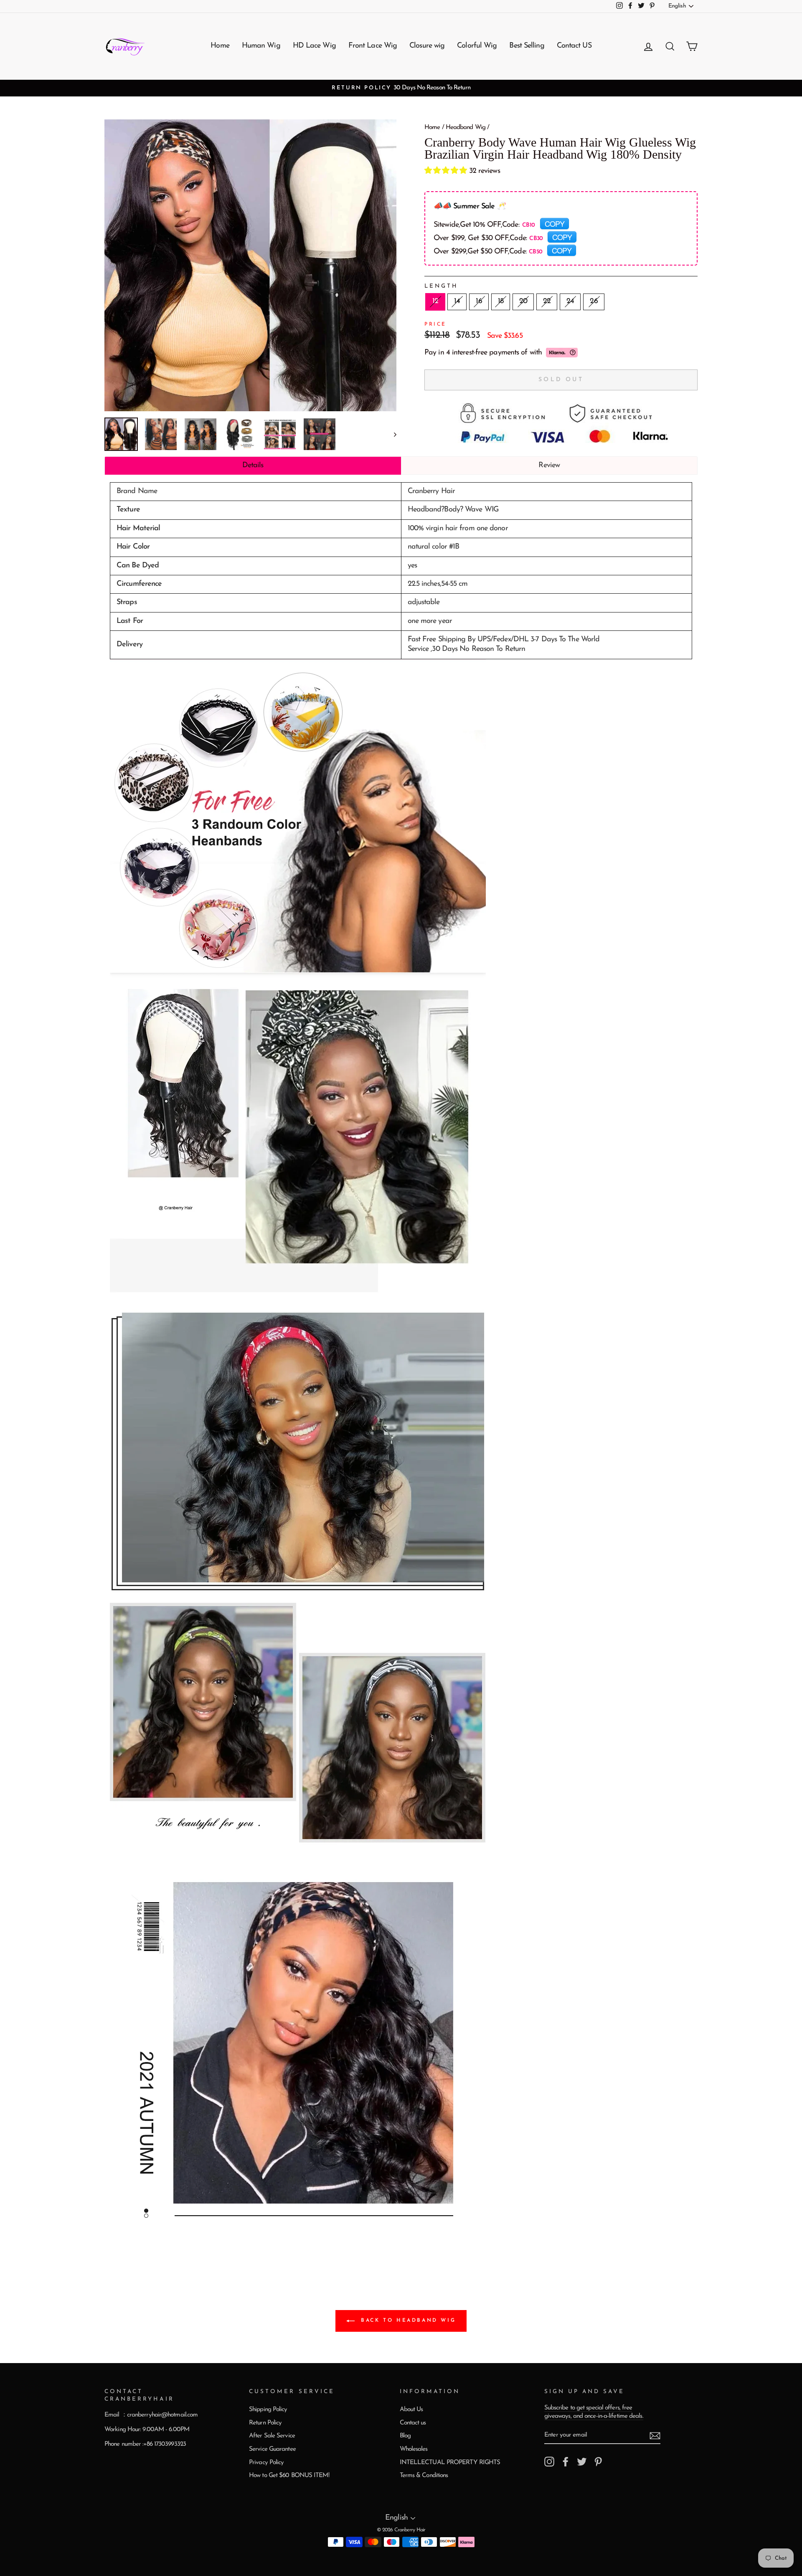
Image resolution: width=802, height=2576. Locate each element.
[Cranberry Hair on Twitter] (582, 2462)
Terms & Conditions (424, 2476)
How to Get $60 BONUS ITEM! (289, 2476)
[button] (447, 171)
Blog (405, 2436)
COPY (555, 223)
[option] (401, 88)
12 (435, 301)
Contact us (413, 2423)
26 (594, 301)
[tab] (253, 466)
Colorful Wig (477, 46)
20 (523, 301)
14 (457, 301)
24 (570, 301)
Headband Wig (466, 128)
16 (479, 301)
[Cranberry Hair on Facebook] (566, 2462)
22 (547, 301)
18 (501, 301)
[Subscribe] (655, 2436)
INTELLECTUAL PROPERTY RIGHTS (450, 2463)
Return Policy (265, 2423)
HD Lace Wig (314, 46)
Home (220, 46)
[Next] (391, 434)
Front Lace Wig (373, 46)
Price (435, 324)
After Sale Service (272, 2436)
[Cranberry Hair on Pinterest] (598, 2462)
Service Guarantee (272, 2449)
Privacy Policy (266, 2463)
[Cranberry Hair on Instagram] (549, 2462)
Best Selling (527, 46)
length (441, 286)
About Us (411, 2410)
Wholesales (414, 2449)
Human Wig (261, 46)
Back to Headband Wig (407, 2321)
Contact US (574, 46)
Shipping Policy (268, 2410)
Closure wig (427, 46)
